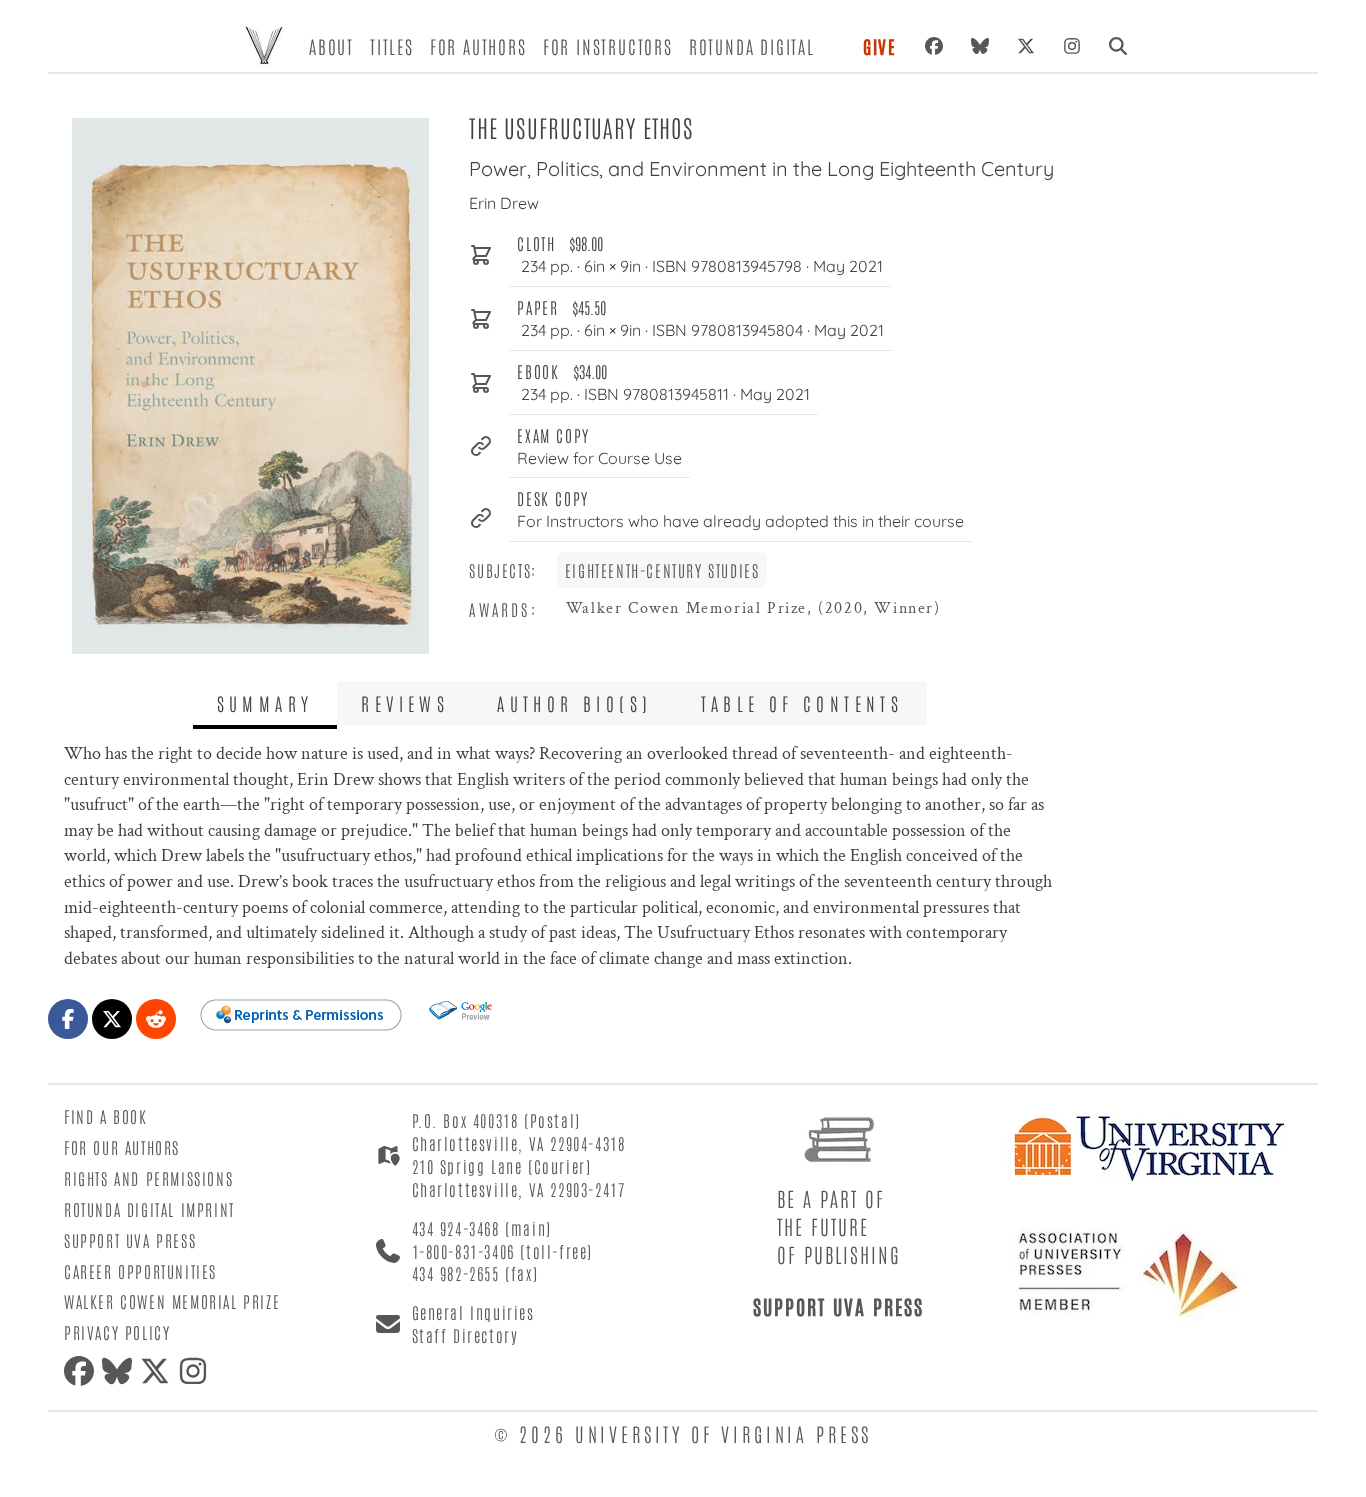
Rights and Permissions (148, 1178)
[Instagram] (1072, 46)
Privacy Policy (117, 1332)
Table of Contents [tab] (802, 703)
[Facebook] (934, 46)
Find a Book (106, 1116)
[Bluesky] (980, 46)
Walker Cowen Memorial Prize (172, 1301)
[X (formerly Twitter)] (1026, 46)
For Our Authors (122, 1147)
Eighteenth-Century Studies (662, 570)
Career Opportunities (140, 1271)
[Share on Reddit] (156, 1019)
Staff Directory (465, 1335)
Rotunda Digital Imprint (149, 1209)
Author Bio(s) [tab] (574, 703)
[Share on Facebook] (68, 1019)
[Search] (1118, 46)
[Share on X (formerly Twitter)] (112, 1019)
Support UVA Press (130, 1240)
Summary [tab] (265, 703)
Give (880, 46)
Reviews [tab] (405, 703)
